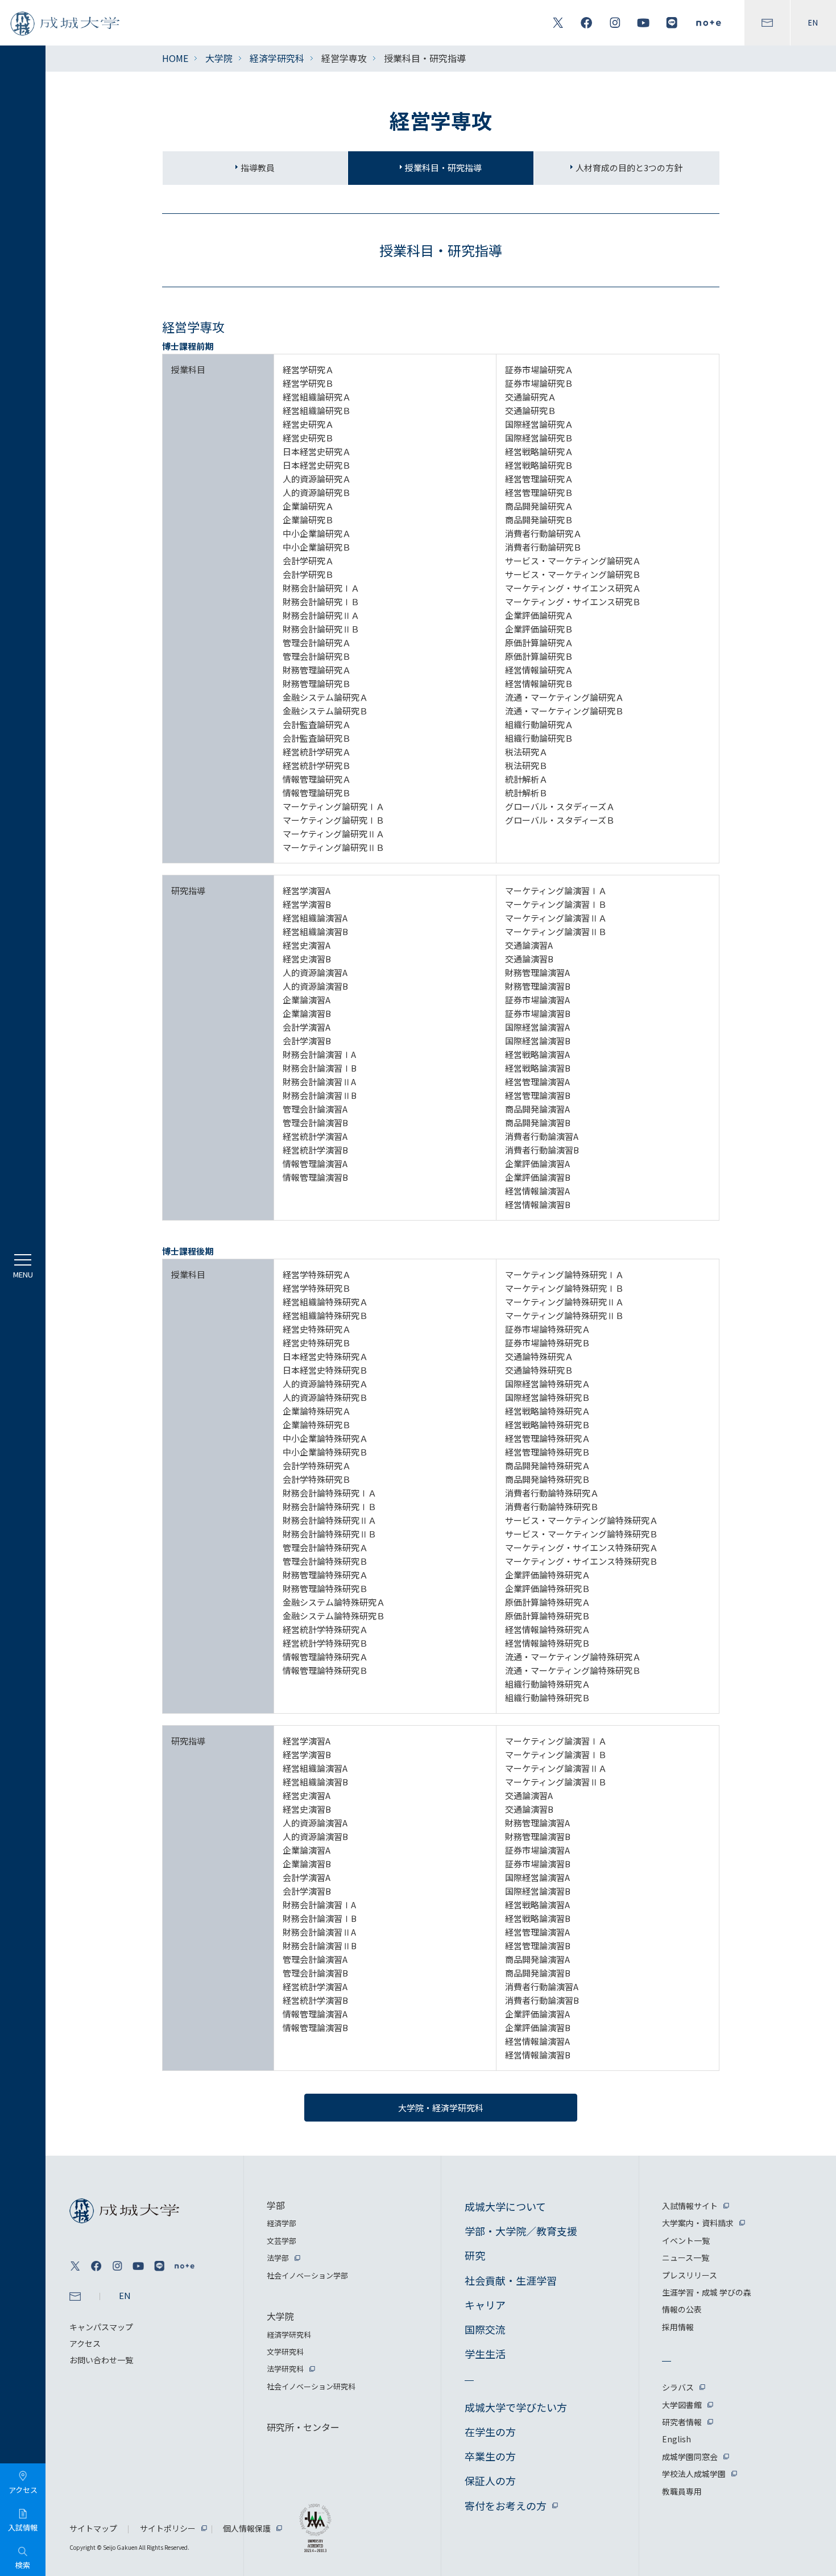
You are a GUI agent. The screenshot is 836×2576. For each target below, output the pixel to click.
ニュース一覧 (686, 2257)
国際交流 (485, 2329)
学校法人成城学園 (694, 2474)
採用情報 (678, 2327)
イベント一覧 (686, 2240)
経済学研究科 (277, 58)
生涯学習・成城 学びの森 (707, 2292)
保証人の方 (490, 2480)
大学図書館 (682, 2405)
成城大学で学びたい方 (516, 2407)
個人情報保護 (247, 2528)
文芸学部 (282, 2241)
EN (813, 23)
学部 (276, 2205)
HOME (175, 58)
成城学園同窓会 (690, 2457)
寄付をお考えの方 (506, 2505)
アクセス (85, 2343)
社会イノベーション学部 (307, 2275)
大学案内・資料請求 (698, 2223)
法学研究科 (285, 2369)
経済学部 (282, 2223)
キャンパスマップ (101, 2327)
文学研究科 (285, 2352)
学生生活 (485, 2354)
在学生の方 (490, 2432)
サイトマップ (93, 2528)
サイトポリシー (168, 2528)
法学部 (278, 2258)
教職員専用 (682, 2491)
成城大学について (505, 2206)
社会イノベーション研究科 (311, 2386)
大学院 (219, 58)
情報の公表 (682, 2309)
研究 (475, 2255)
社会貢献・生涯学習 (511, 2280)
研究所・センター (303, 2427)
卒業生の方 (490, 2456)
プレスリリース (690, 2275)
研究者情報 (682, 2422)
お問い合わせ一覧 (101, 2360)
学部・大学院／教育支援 (521, 2231)
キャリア (485, 2305)
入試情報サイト (690, 2206)
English (676, 2439)
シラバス (678, 2387)
